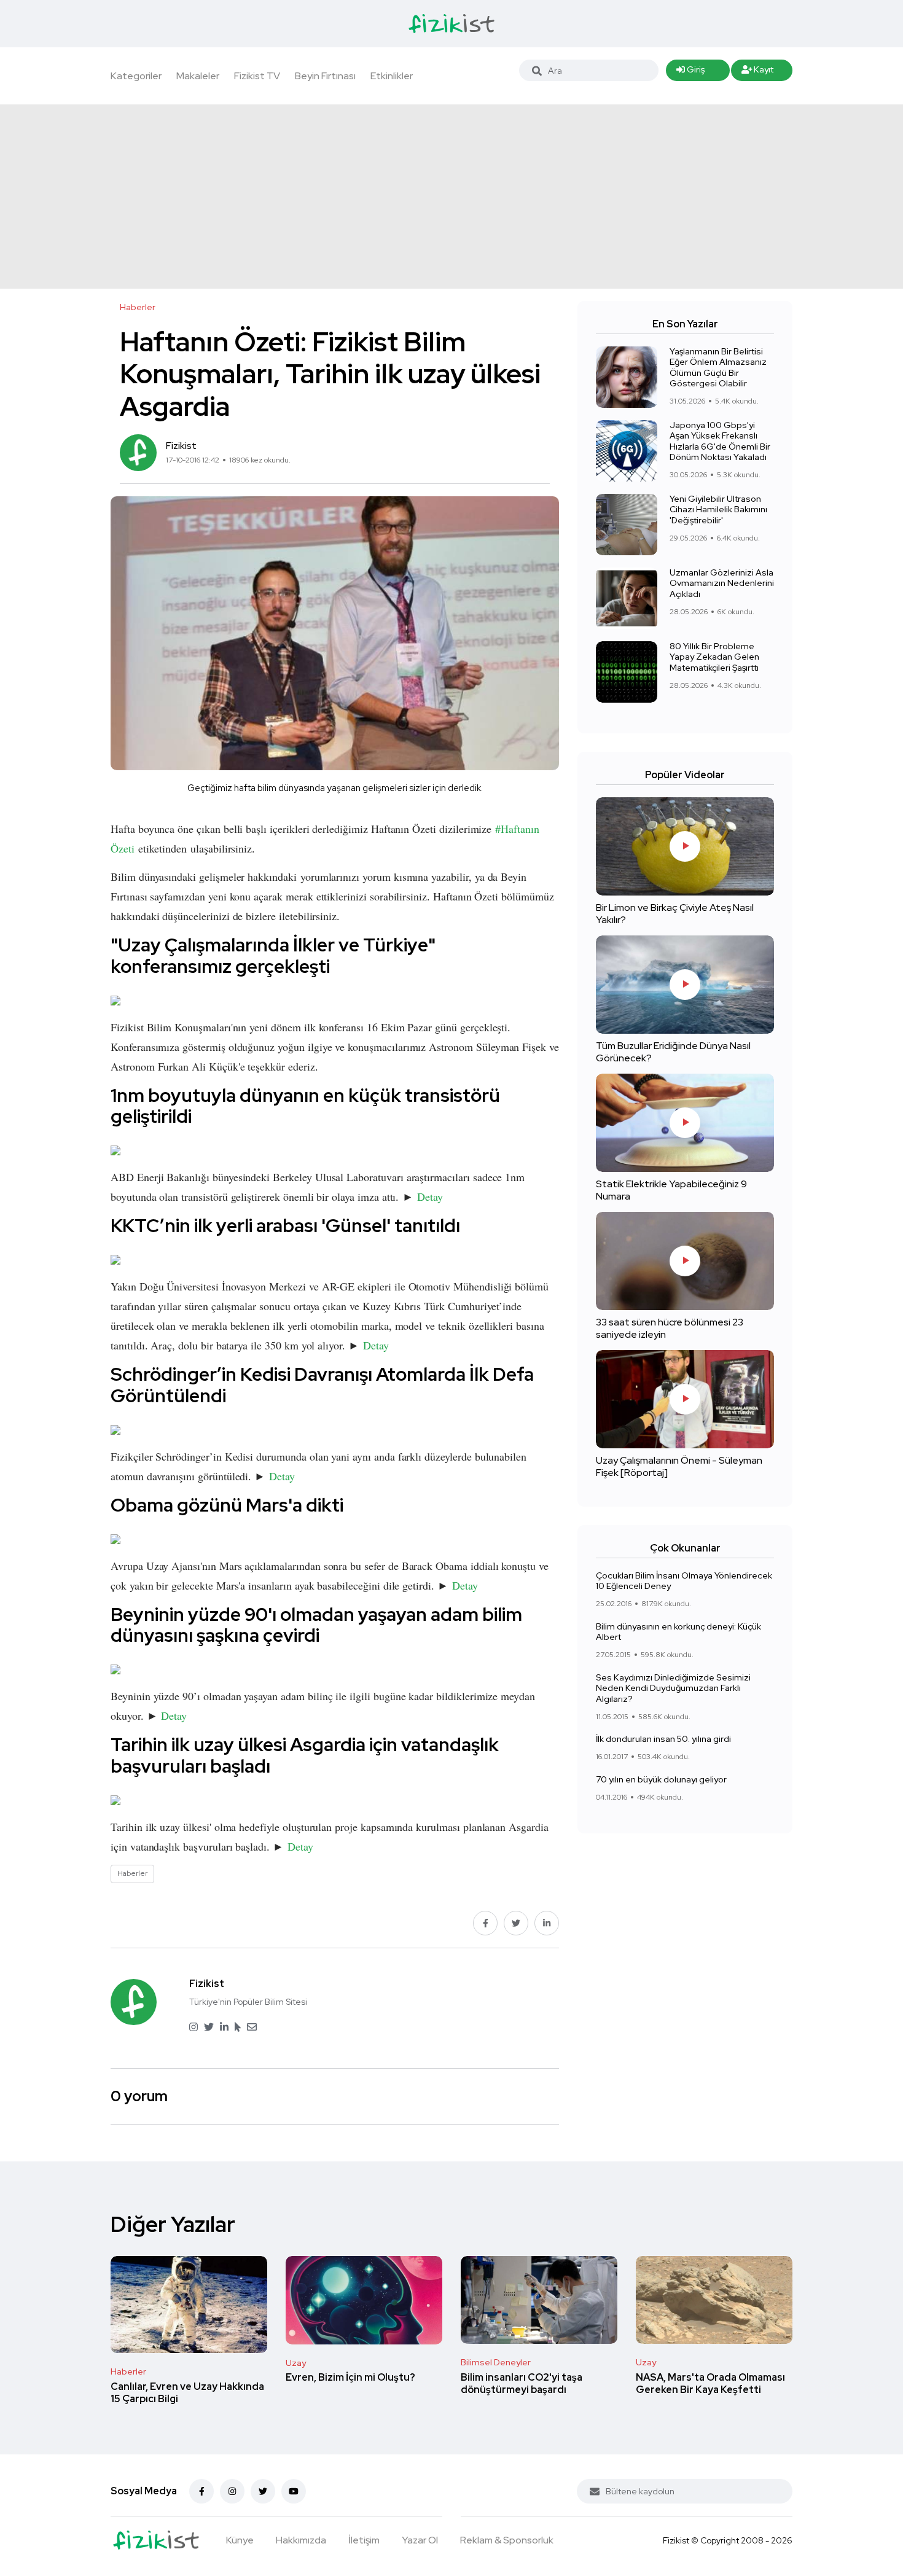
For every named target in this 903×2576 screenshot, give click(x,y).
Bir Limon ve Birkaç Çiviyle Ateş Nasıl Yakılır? (675, 914)
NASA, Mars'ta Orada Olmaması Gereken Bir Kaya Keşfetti (710, 2383)
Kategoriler (136, 76)
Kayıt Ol (758, 72)
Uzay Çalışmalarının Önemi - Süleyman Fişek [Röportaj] (679, 1466)
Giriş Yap (690, 72)
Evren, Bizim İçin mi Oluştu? (350, 2378)
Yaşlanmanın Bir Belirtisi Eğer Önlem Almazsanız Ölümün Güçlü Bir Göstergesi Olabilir (718, 368)
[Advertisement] (451, 197)
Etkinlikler (392, 76)
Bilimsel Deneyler (496, 2362)
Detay (430, 1196)
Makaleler (198, 76)
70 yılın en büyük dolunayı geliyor (661, 1779)
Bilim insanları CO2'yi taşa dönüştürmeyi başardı (522, 2383)
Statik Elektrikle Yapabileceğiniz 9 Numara (671, 1190)
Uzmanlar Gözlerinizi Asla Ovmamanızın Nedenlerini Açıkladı (722, 583)
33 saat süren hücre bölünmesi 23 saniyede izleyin (670, 1328)
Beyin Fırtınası (325, 76)
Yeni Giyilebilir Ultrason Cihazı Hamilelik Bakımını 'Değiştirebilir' (718, 509)
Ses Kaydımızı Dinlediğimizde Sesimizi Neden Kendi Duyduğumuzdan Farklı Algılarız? (673, 1688)
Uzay (296, 2363)
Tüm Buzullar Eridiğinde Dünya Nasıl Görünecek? (673, 1052)
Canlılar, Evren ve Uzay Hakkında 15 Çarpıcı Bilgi (187, 2393)
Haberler (128, 2371)
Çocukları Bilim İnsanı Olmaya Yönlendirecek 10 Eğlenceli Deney (684, 1581)
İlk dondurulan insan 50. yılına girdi (663, 1739)
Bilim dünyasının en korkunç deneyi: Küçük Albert (678, 1632)
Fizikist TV (257, 76)
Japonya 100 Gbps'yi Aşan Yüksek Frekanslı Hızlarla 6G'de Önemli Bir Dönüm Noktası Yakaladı (720, 441)
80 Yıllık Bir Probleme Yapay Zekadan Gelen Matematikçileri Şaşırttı (714, 657)
